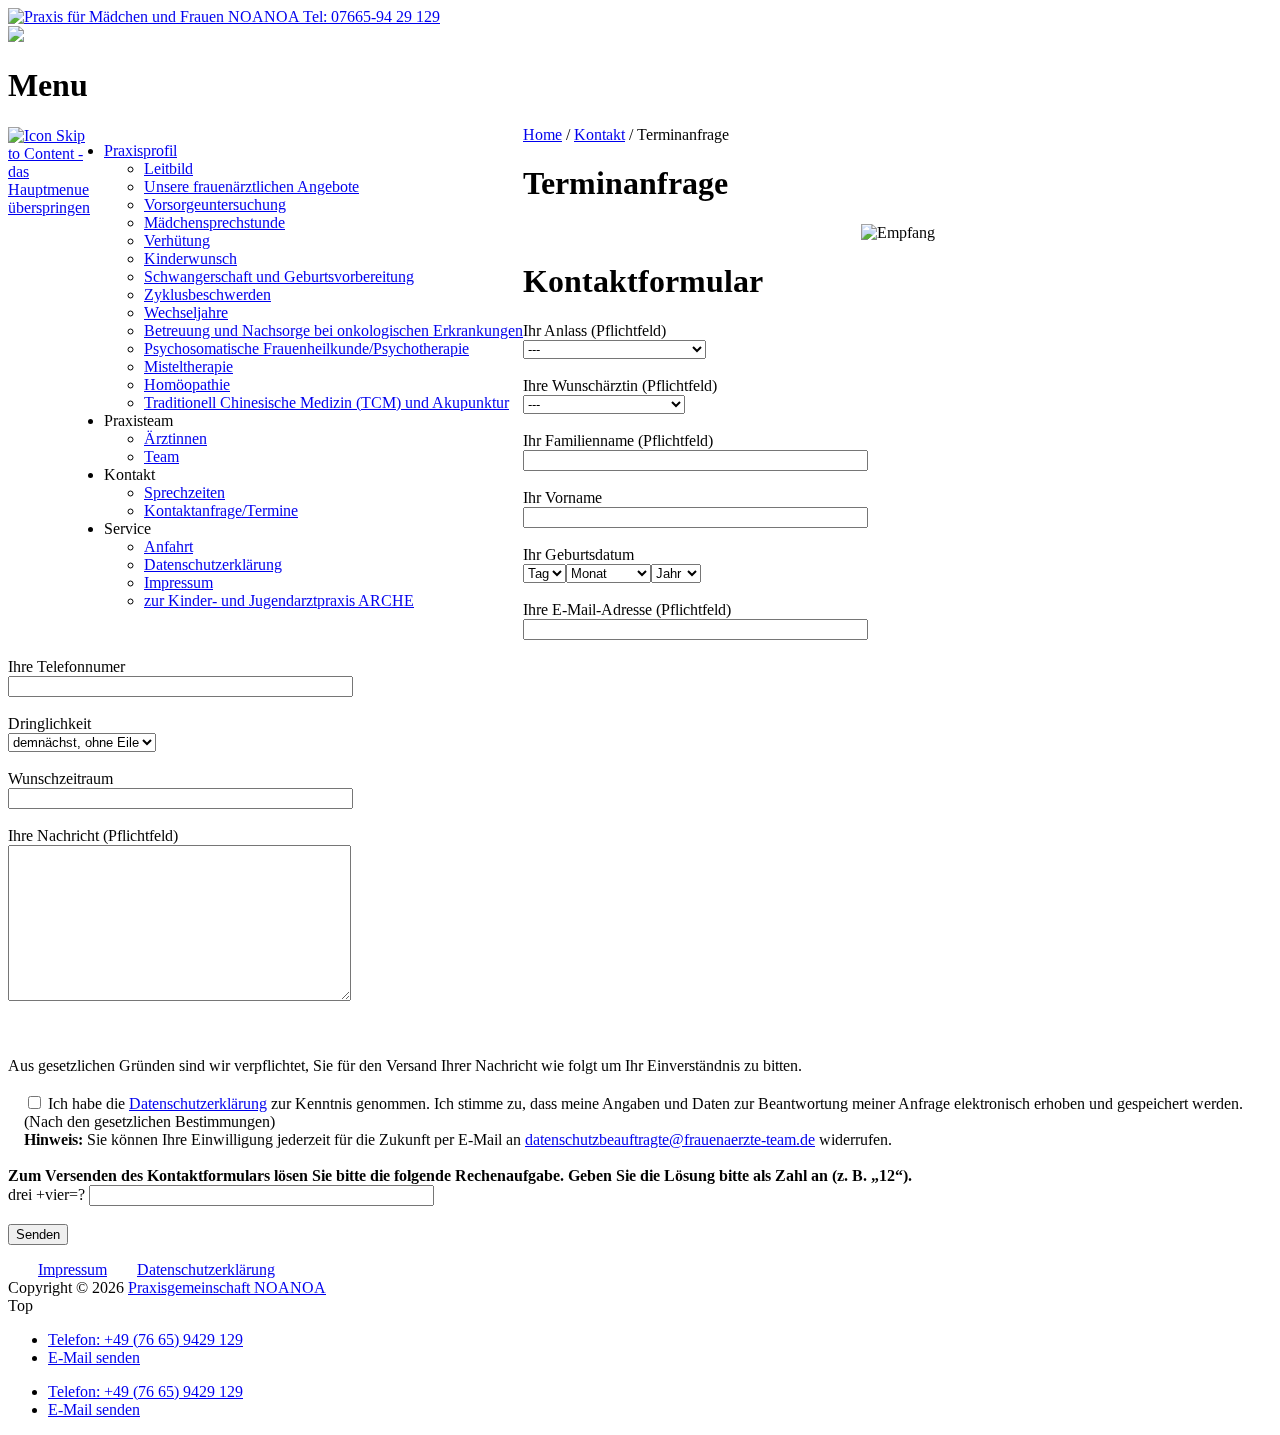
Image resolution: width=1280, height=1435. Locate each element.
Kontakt (599, 134)
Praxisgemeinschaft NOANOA (227, 1287)
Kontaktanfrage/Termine (221, 510)
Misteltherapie (188, 366)
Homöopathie (187, 384)
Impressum (178, 582)
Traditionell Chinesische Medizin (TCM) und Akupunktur (326, 402)
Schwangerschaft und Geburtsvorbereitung (279, 276)
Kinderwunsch (190, 258)
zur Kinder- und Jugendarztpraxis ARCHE (279, 600)
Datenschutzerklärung (213, 564)
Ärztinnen (175, 438)
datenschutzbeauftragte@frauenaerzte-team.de (670, 1139)
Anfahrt (168, 546)
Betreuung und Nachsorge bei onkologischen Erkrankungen (333, 330)
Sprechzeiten (184, 492)
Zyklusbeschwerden (207, 294)
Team (161, 456)
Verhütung (177, 240)
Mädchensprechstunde (214, 222)
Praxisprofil (140, 150)
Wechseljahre (186, 312)
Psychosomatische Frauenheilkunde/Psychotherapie (306, 348)
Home (542, 134)
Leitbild (168, 168)
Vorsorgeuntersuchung (215, 204)
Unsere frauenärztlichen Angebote (251, 186)
